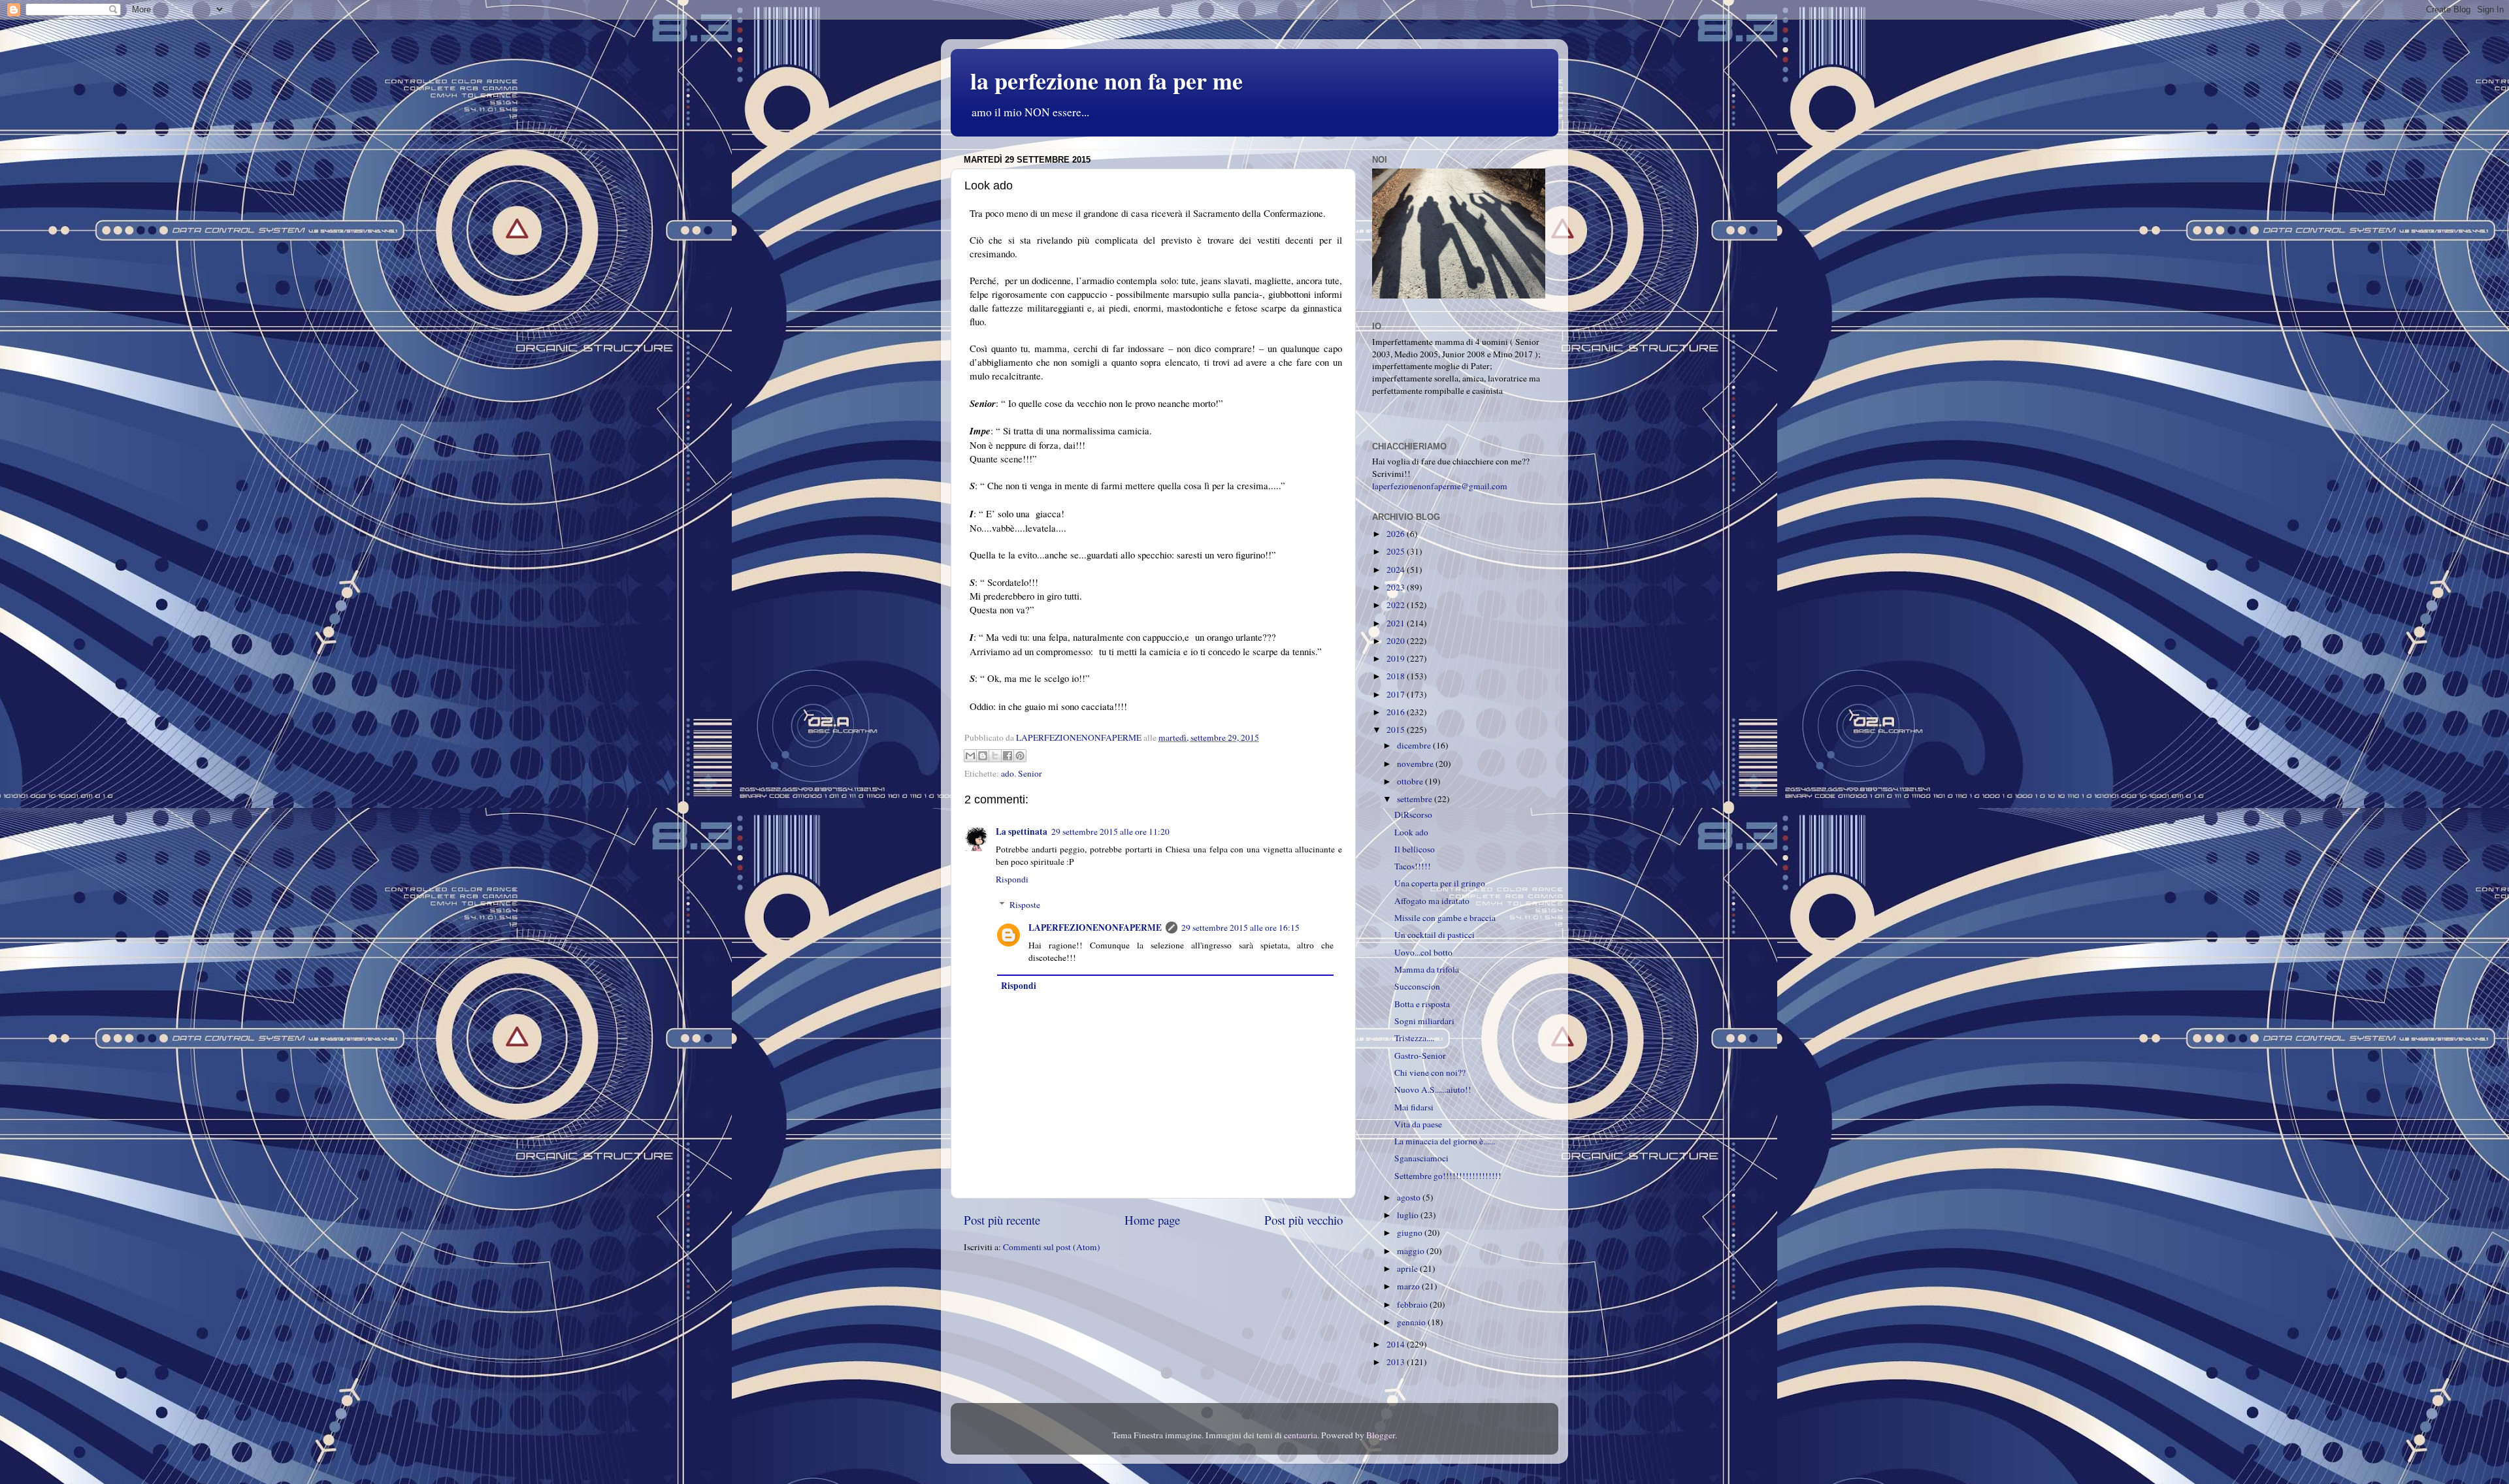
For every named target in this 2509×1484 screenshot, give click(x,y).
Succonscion (1417, 986)
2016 (1397, 712)
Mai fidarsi (1414, 1107)
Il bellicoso (1415, 849)
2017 (1397, 694)
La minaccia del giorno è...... (1445, 1141)
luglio (1409, 1215)
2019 (1397, 658)
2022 (1397, 605)
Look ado (1411, 832)
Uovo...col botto (1423, 952)
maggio (1412, 1251)
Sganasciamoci (1421, 1158)
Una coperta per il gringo (1440, 883)
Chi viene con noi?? (1430, 1073)
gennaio (1412, 1322)
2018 (1397, 676)
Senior (1030, 773)
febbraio (1413, 1304)
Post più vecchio (1304, 1220)
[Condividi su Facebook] (1008, 756)
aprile (1408, 1268)
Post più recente (1002, 1220)
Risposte (1025, 905)
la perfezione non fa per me (1107, 80)
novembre (1416, 764)
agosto (1410, 1197)
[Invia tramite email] (970, 756)
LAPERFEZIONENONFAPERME (1095, 927)
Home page (1152, 1220)
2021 (1397, 623)
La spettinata (1022, 831)
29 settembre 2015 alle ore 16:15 (1240, 927)
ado (1008, 773)
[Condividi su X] (995, 756)
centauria (1301, 1435)
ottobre (1411, 781)
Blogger (1381, 1435)
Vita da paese (1418, 1124)
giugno (1411, 1233)
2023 (1397, 587)
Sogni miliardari (1424, 1021)
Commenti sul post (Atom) (1052, 1247)
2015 (1397, 730)
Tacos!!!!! (1413, 866)
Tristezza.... (1414, 1038)
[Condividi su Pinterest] (1020, 756)
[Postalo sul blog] (983, 756)
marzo (1409, 1286)
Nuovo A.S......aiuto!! (1433, 1089)
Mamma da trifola (1427, 969)
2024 (1397, 570)
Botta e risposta (1422, 1004)
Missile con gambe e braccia (1445, 918)
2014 (1397, 1344)
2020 (1397, 641)
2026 (1397, 534)
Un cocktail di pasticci (1435, 935)
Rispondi (1012, 879)
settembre (1416, 799)
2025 (1397, 551)
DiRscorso (1413, 815)
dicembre (1415, 745)
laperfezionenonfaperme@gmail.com (1440, 486)
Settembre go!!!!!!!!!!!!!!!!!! (1448, 1176)
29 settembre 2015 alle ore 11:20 (1110, 831)
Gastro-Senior (1420, 1056)
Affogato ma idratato (1432, 901)
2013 (1397, 1362)
